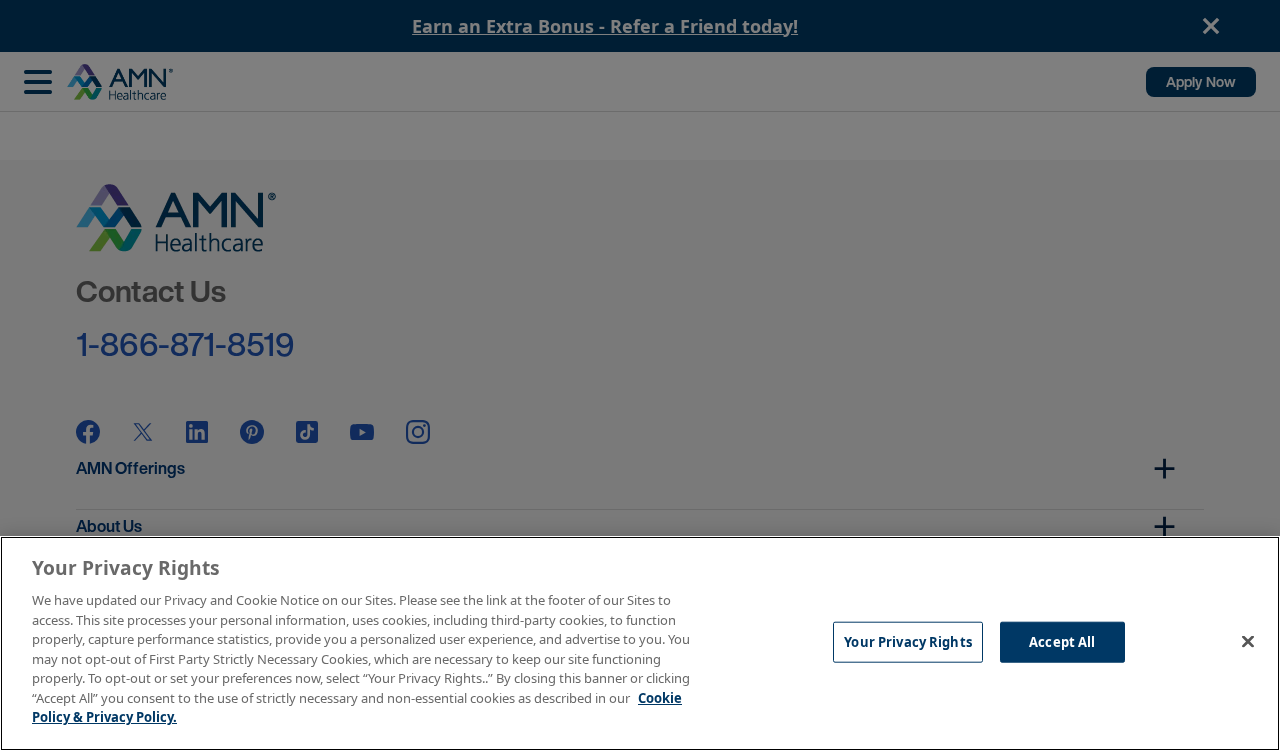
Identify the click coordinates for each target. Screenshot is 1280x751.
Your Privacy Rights (907, 641)
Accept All (1062, 641)
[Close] (1248, 641)
